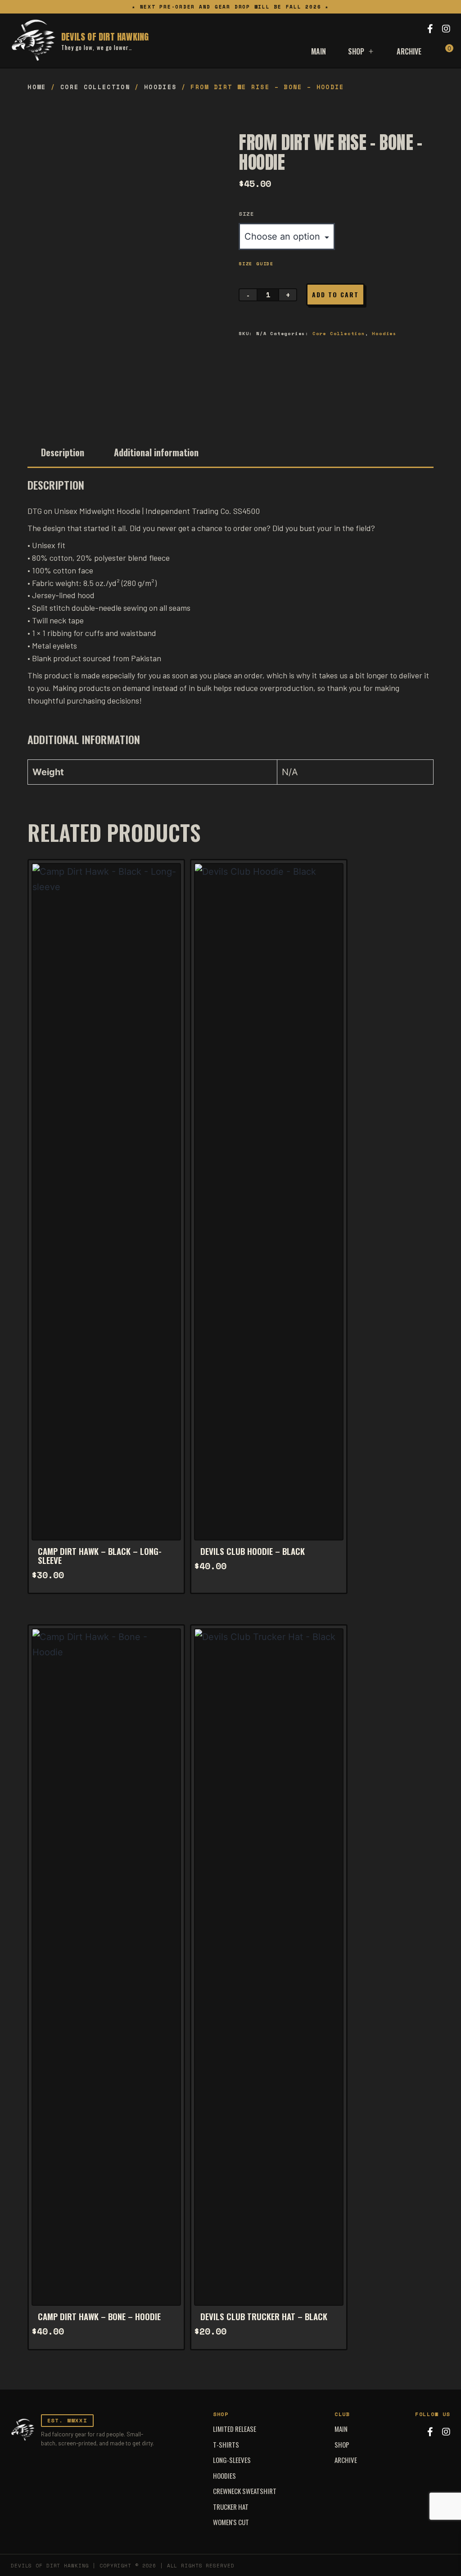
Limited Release (235, 2429)
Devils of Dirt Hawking (105, 37)
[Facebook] (430, 29)
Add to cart (335, 294)
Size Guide (256, 264)
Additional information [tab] (156, 452)
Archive (409, 51)
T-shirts (226, 2444)
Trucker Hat (231, 2507)
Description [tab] (63, 452)
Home (37, 87)
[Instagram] (446, 29)
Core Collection (95, 87)
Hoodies (160, 87)
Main (319, 51)
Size (246, 214)
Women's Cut (231, 2522)
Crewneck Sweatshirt (245, 2491)
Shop (356, 51)
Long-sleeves (232, 2460)
